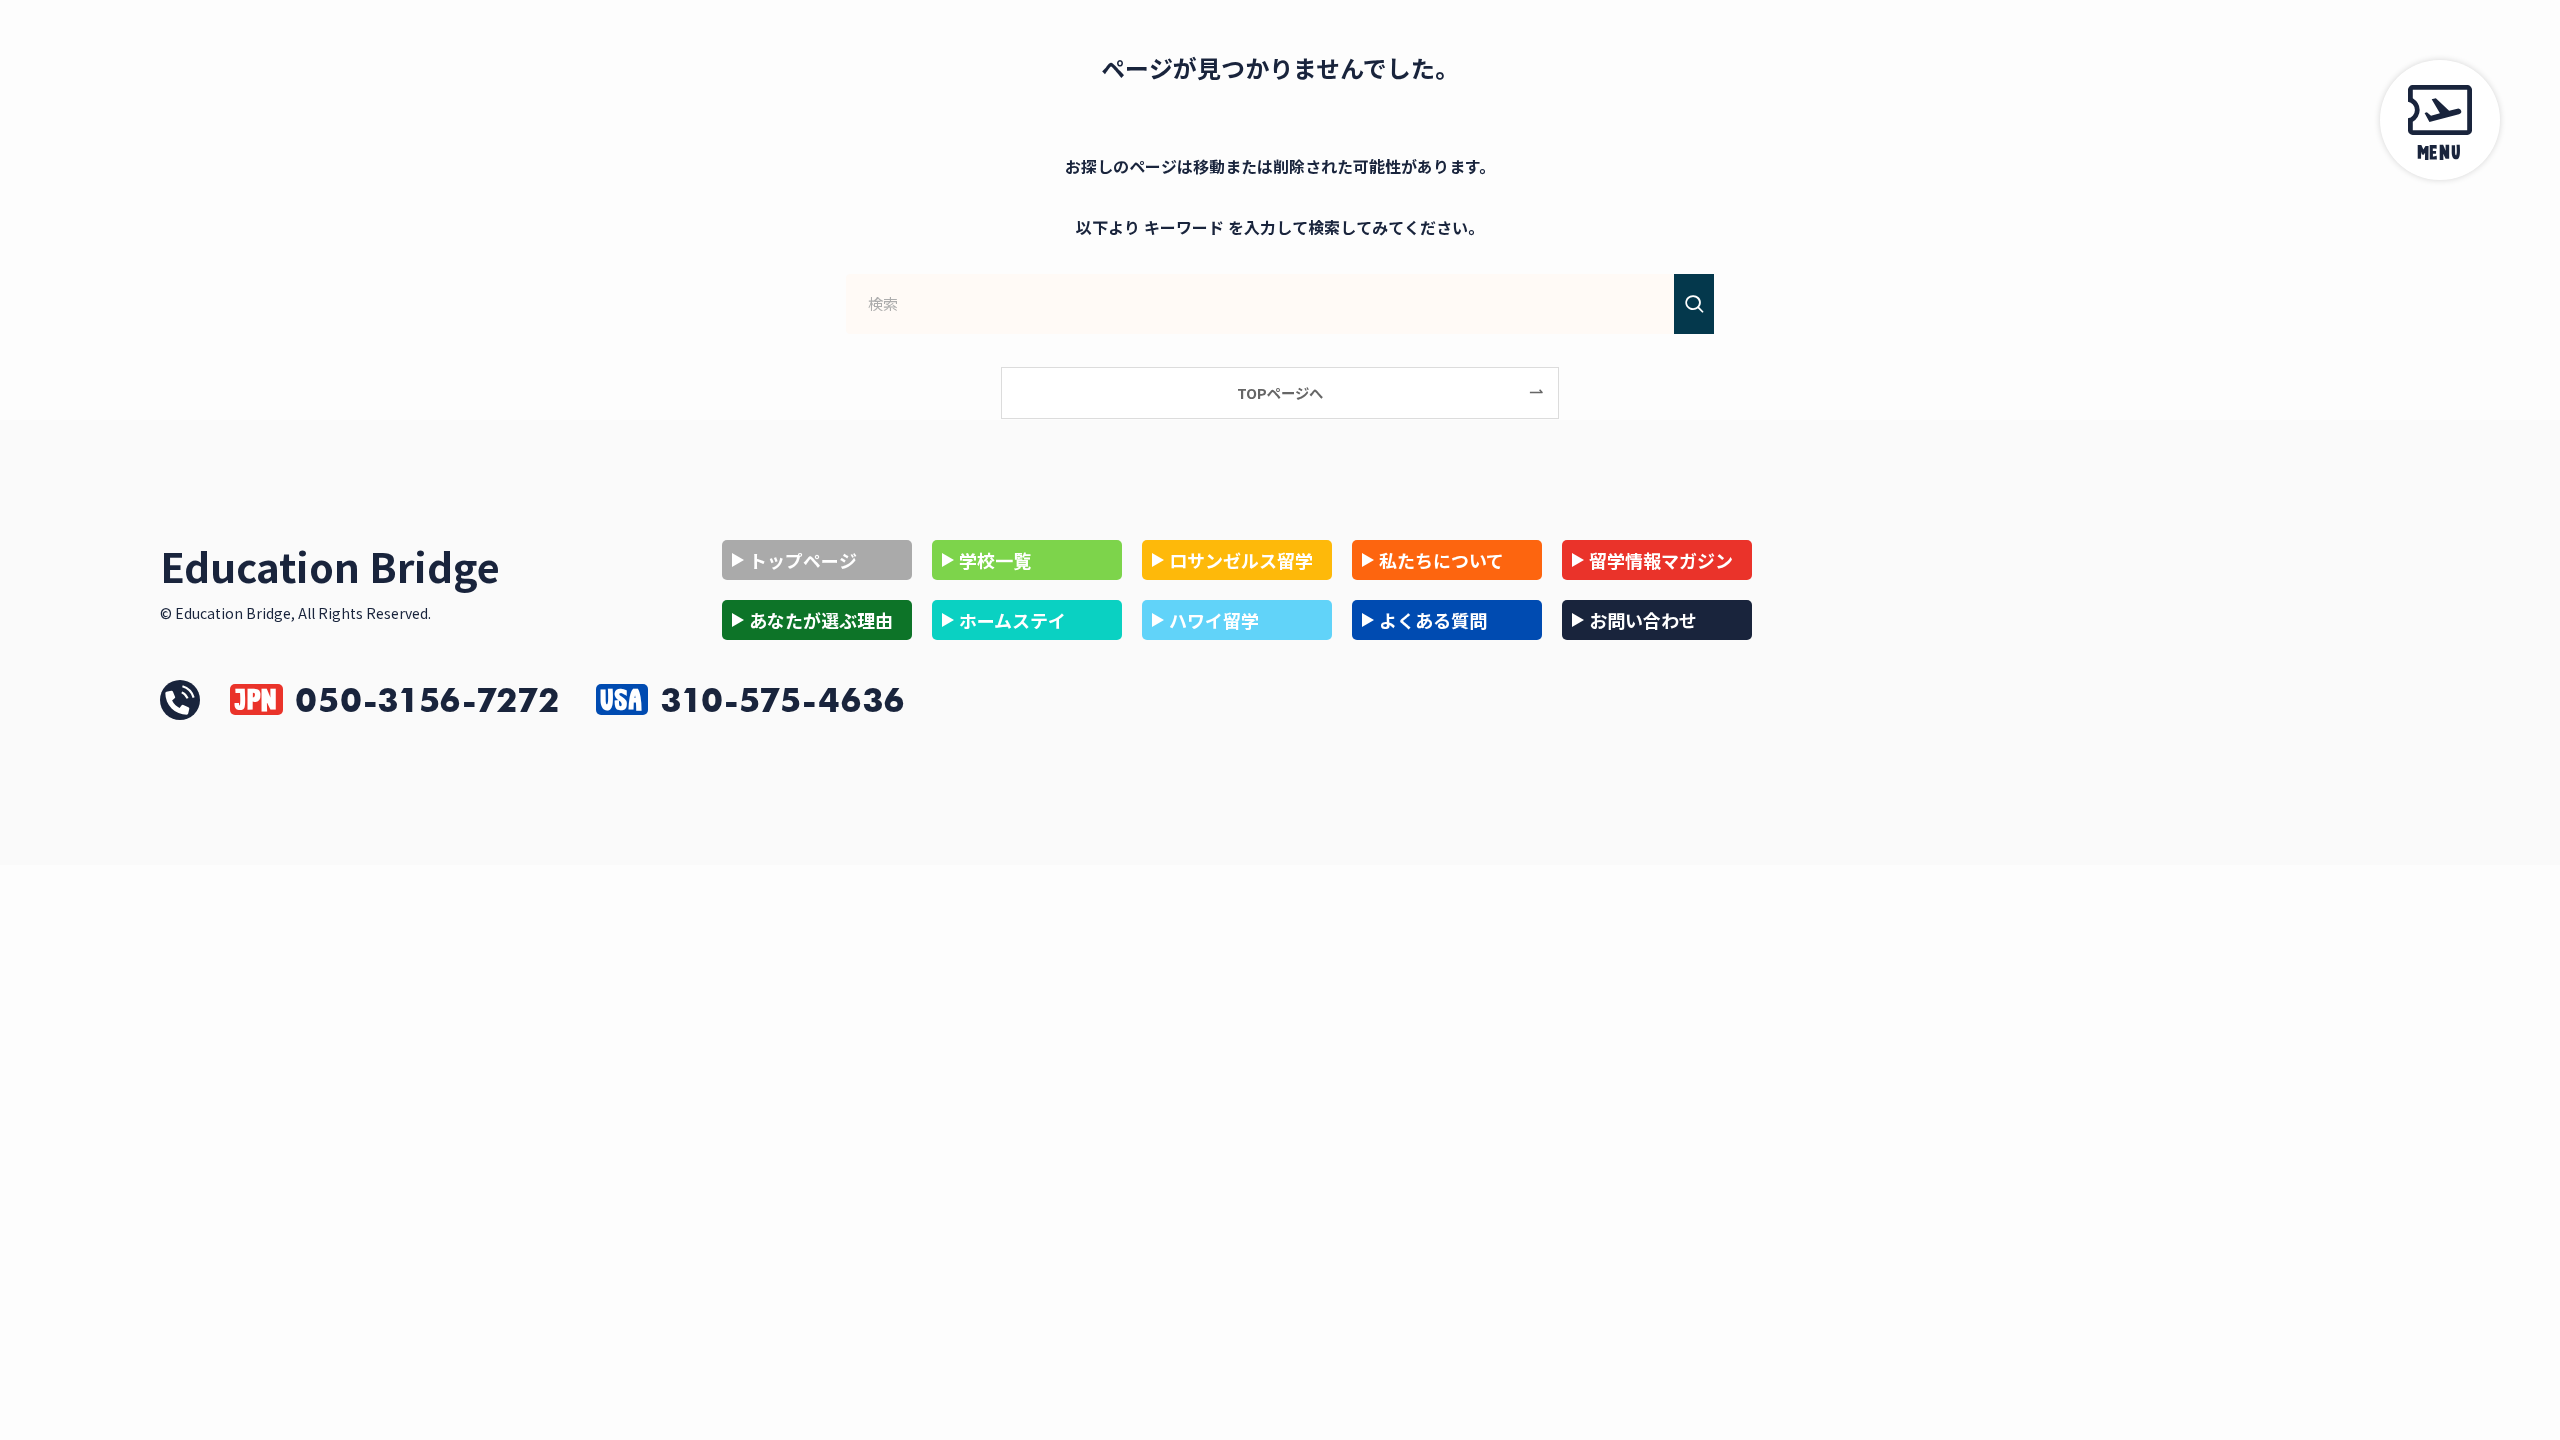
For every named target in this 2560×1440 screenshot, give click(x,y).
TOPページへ (1280, 392)
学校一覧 (995, 560)
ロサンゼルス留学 (1241, 560)
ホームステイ (1012, 620)
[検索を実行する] (1694, 304)
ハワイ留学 (1214, 620)
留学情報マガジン (1661, 560)
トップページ (803, 560)
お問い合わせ (1643, 620)
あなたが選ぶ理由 (821, 620)
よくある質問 (1433, 620)
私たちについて (1441, 560)
